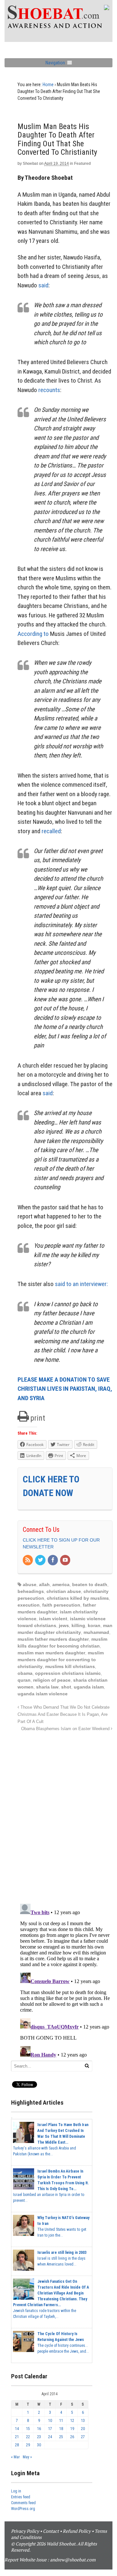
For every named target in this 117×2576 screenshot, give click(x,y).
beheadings (31, 1591)
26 (72, 2437)
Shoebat (30, 164)
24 (50, 2437)
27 (83, 2437)
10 (50, 2421)
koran (94, 1625)
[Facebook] (53, 1560)
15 (28, 2429)
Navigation (55, 63)
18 (61, 2429)
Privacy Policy (25, 2531)
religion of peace (52, 1680)
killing (78, 1625)
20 (83, 2429)
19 (72, 2429)
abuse (30, 1584)
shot (66, 1687)
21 (17, 2437)
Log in (16, 2491)
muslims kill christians (70, 1666)
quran (24, 1680)
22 (28, 2437)
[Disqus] (65, 1814)
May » (27, 2457)
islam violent (53, 1619)
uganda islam (89, 1687)
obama (25, 1673)
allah (44, 1584)
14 (17, 2429)
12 (72, 2421)
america (61, 1584)
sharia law (47, 1687)
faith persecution (61, 1605)
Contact (51, 2531)
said (43, 285)
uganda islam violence (43, 1694)
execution (29, 1605)
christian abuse (64, 1591)
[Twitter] (41, 1560)
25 (61, 2437)
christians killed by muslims (78, 1598)
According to (33, 634)
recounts (49, 390)
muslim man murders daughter (51, 1653)
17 (50, 2429)
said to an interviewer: (81, 1284)
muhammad (96, 1632)
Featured (82, 164)
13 (83, 2421)
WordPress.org (23, 2509)
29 (28, 2445)
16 (39, 2429)
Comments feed (23, 2503)
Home (48, 85)
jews (64, 1625)
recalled (51, 831)
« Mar (15, 2457)
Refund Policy (77, 2531)
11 (61, 2421)
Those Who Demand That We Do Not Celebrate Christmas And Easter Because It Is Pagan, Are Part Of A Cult (64, 1715)
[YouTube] (66, 1560)
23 (39, 2437)
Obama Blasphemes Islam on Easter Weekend (66, 1729)
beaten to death (90, 1584)
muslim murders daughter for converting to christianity (61, 1660)
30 (39, 2445)
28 (17, 2445)
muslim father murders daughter (53, 1639)
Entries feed (21, 2497)
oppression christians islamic (68, 1673)
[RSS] (28, 1560)
